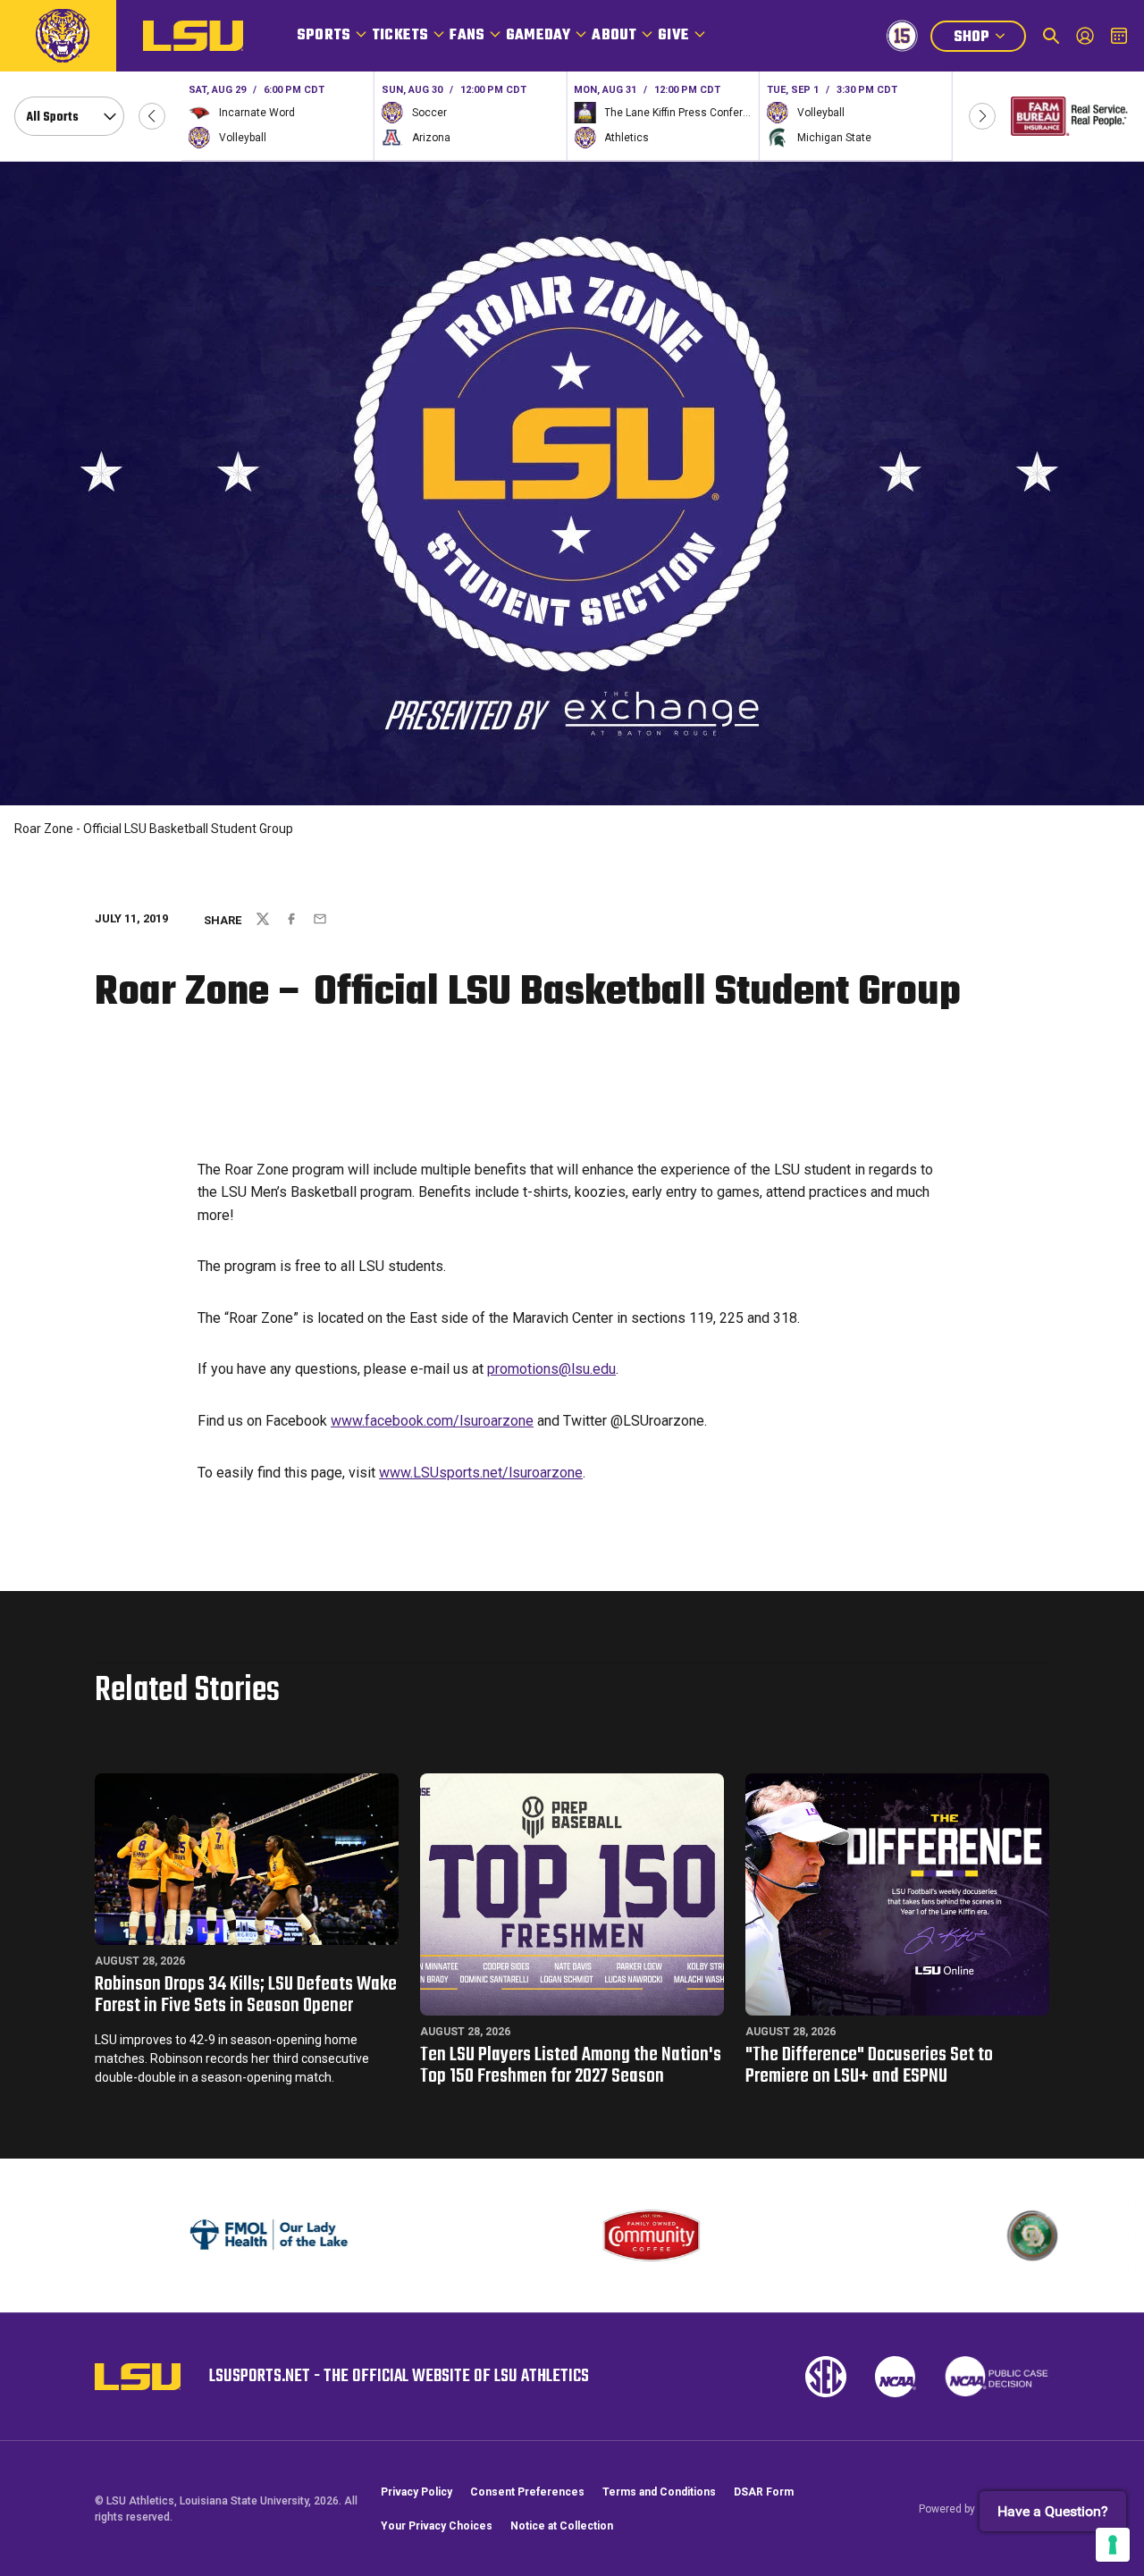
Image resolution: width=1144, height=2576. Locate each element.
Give (673, 36)
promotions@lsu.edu (551, 1369)
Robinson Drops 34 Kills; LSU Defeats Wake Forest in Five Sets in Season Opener (246, 1995)
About (614, 36)
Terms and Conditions (659, 2492)
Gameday (538, 36)
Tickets (400, 36)
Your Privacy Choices (437, 2526)
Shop (989, 39)
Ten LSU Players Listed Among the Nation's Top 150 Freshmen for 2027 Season (571, 2066)
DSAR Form (764, 2492)
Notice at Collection (562, 2526)
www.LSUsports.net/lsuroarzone (481, 1473)
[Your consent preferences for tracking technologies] (1113, 2545)
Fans (467, 36)
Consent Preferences (527, 2492)
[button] (152, 116)
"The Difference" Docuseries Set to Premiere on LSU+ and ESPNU (869, 2066)
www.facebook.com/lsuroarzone (432, 1421)
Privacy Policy (416, 2492)
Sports (324, 36)
